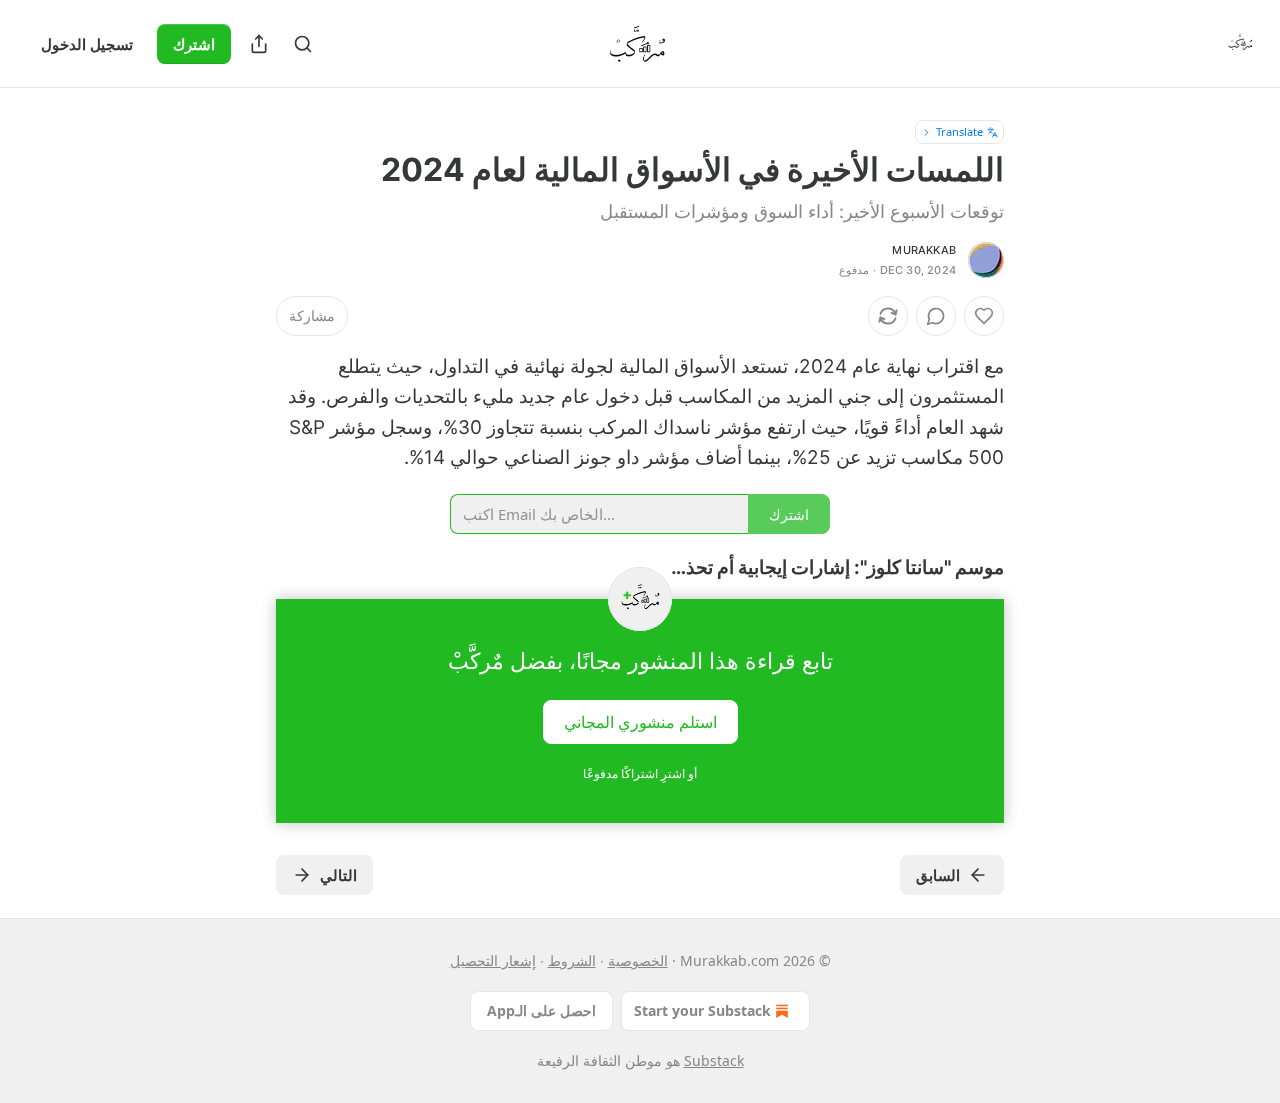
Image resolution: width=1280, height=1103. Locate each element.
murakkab (924, 250)
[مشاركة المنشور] (259, 44)
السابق (938, 875)
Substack (714, 1060)
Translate (959, 131)
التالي (338, 875)
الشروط (572, 960)
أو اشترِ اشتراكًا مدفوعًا (640, 773)
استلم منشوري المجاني (640, 722)
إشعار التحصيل (493, 960)
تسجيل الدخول (87, 44)
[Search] (303, 44)
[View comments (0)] (936, 316)
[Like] (984, 316)
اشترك (194, 44)
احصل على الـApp (541, 1010)
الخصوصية (638, 960)
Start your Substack (702, 1010)
